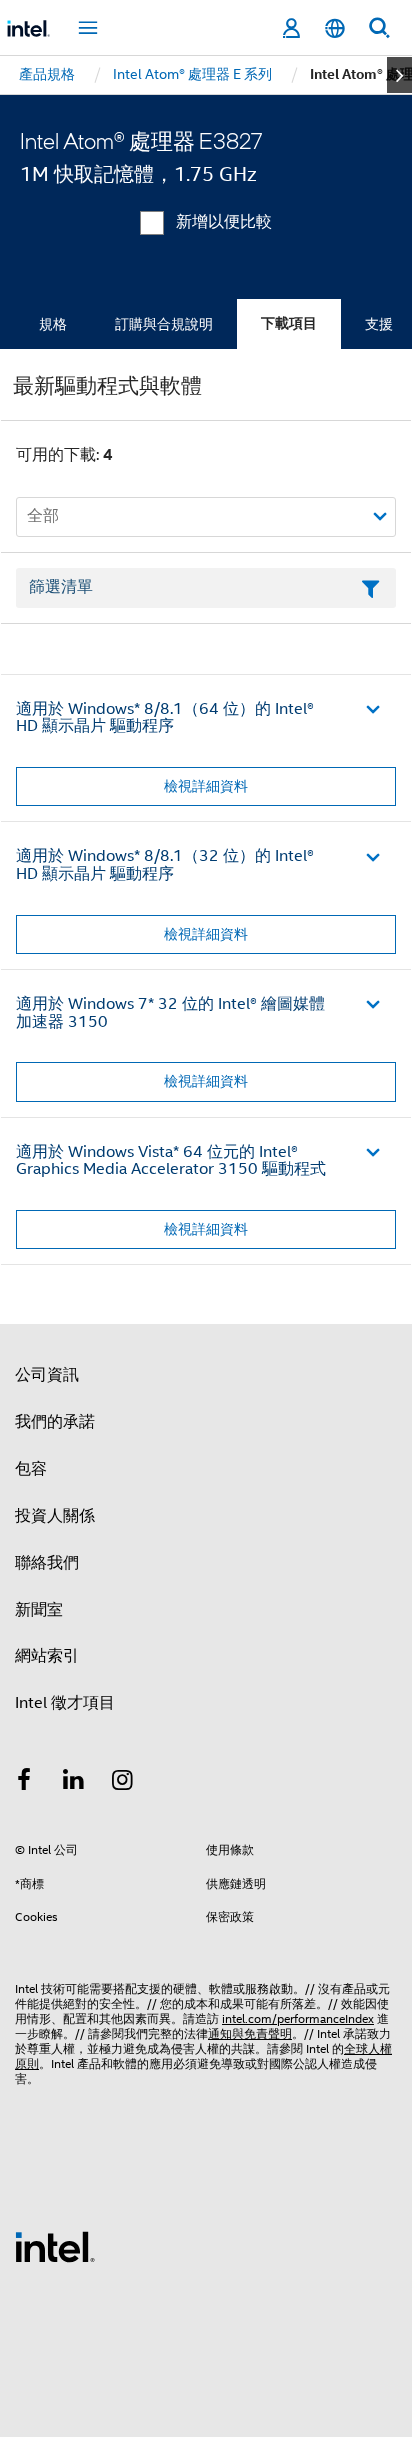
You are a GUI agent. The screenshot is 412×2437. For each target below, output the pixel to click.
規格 (53, 324)
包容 (31, 1469)
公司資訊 (47, 1375)
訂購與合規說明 (164, 324)
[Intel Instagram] (123, 1783)
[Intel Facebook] (24, 1783)
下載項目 (289, 323)
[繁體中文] (335, 28)
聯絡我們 (47, 1563)
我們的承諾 (55, 1422)
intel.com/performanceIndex (298, 2018)
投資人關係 (55, 1516)
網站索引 (47, 1656)
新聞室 (39, 1610)
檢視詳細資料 (206, 786)
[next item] (399, 75)
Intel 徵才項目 (65, 1703)
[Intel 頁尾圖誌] (55, 2246)
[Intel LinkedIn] (74, 1783)
